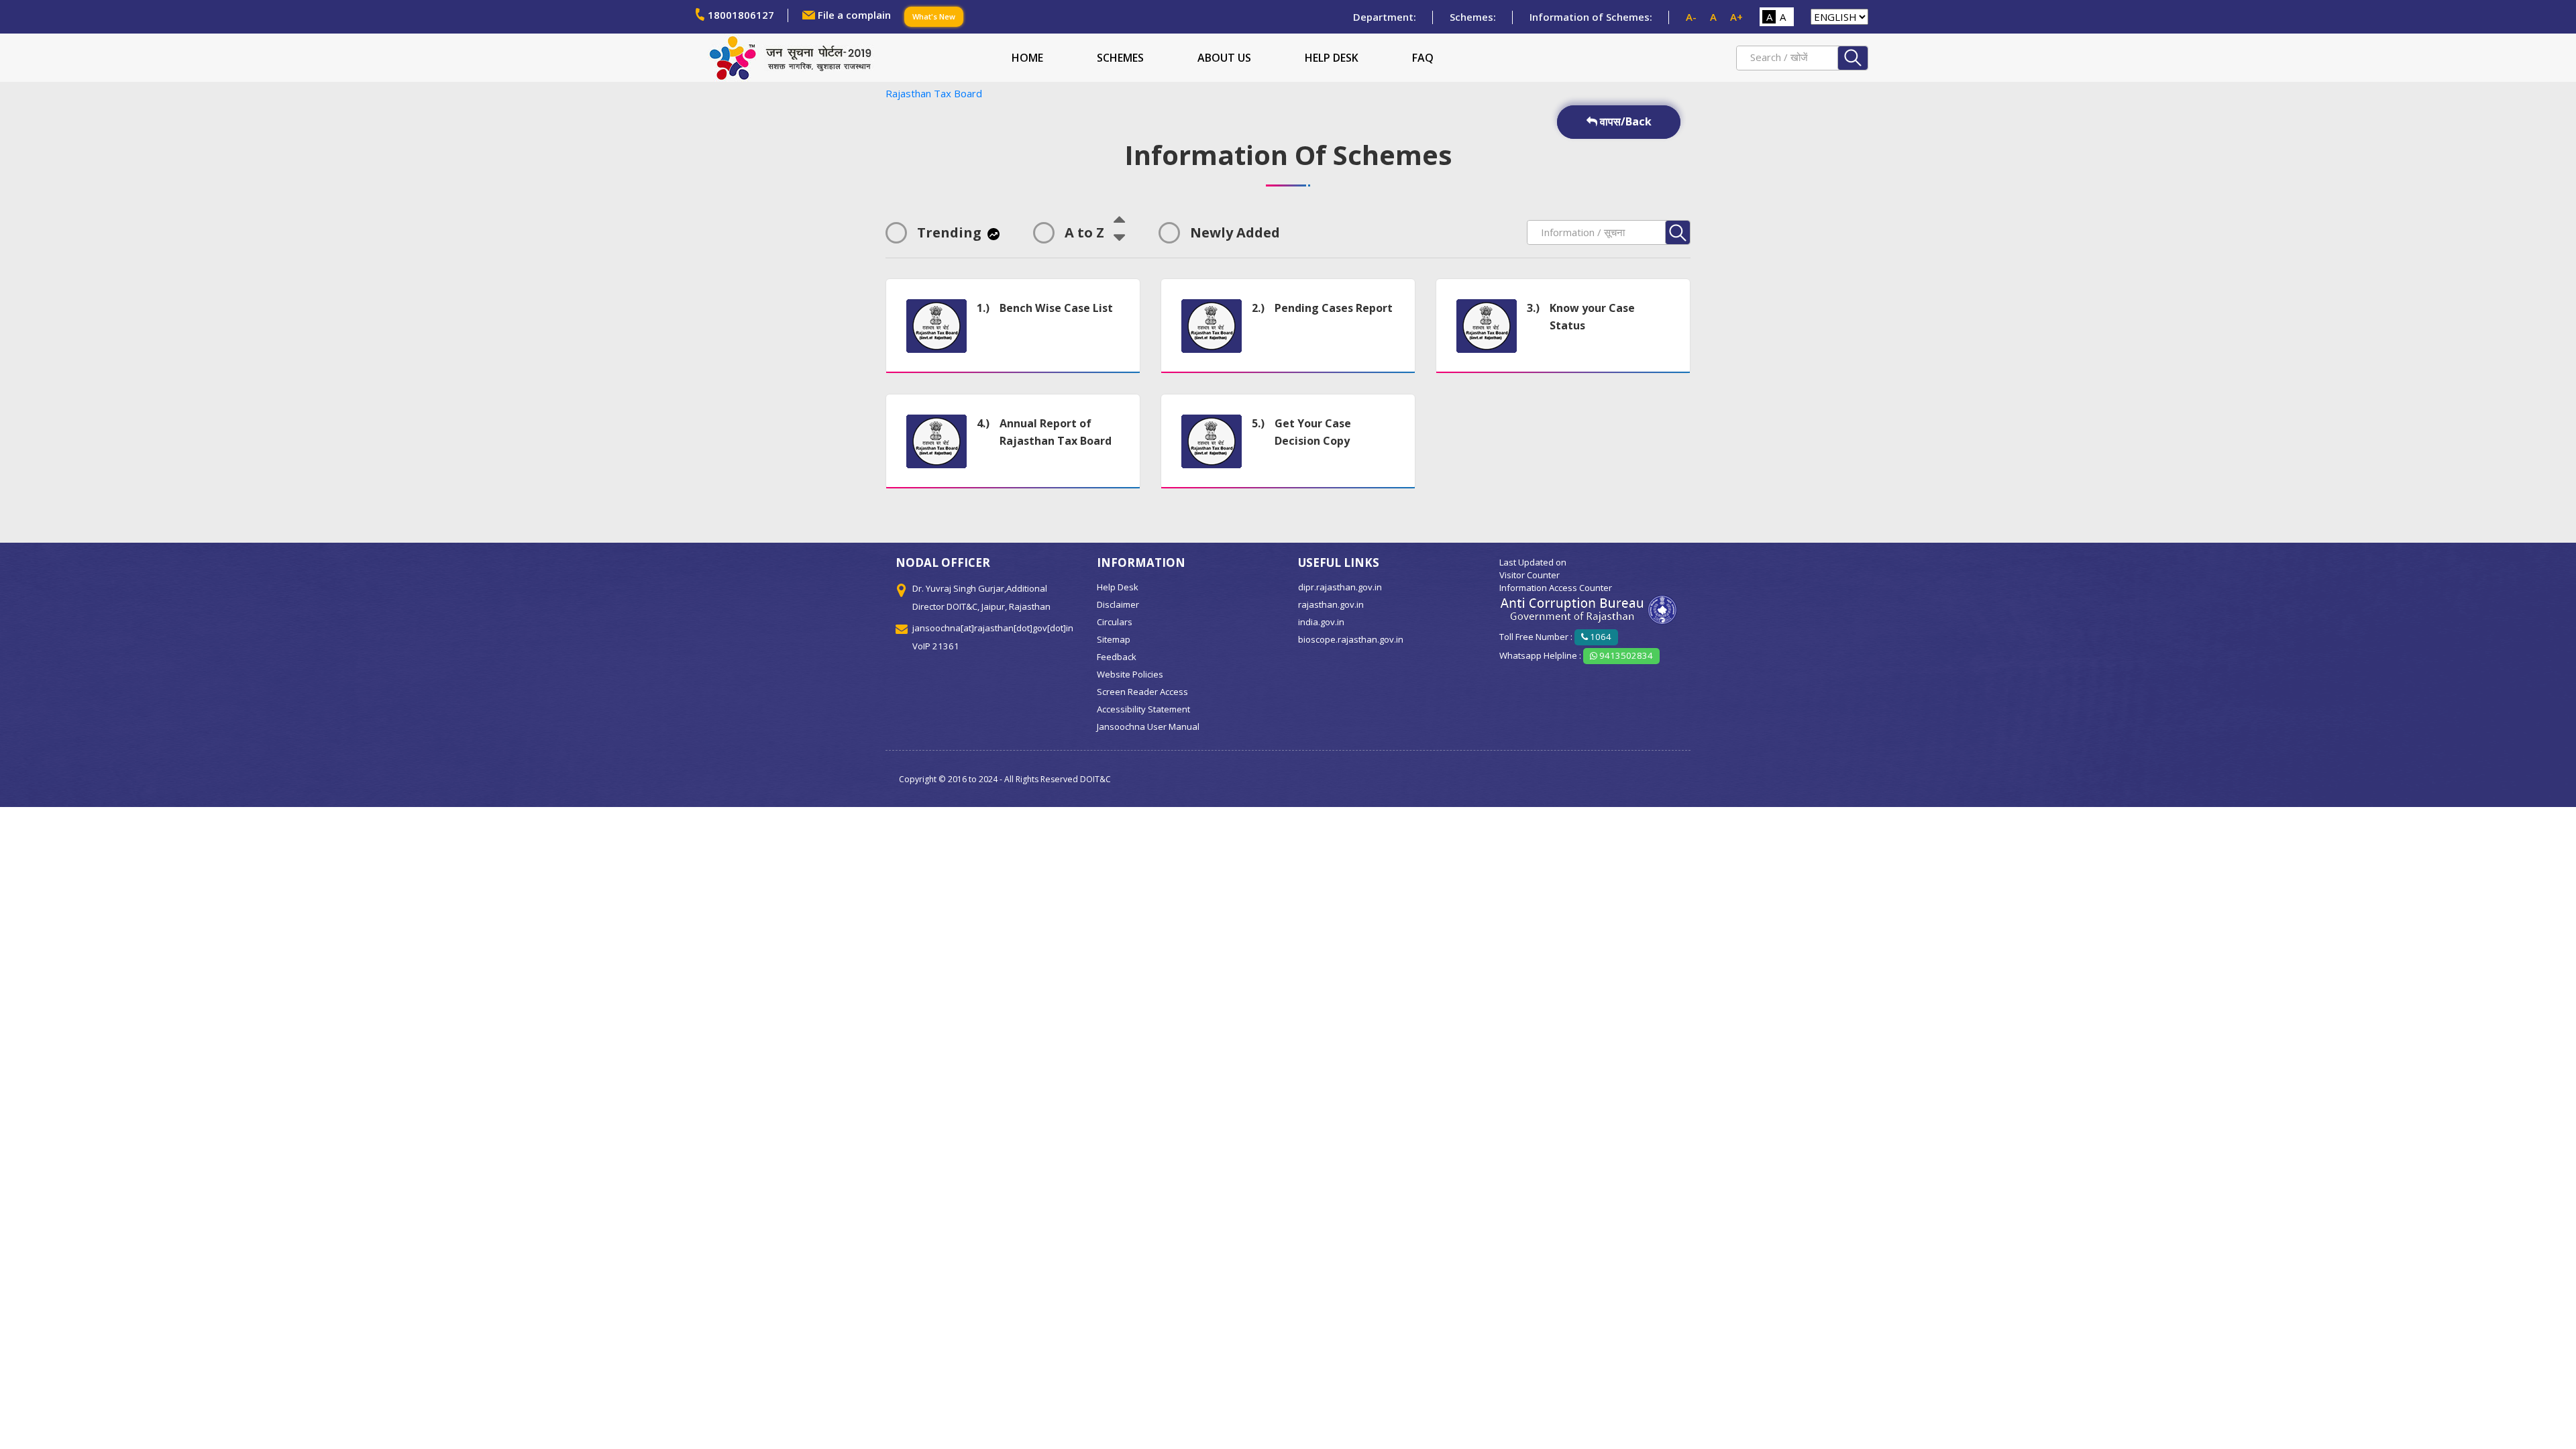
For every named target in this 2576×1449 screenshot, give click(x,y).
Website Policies (1130, 674)
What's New (934, 16)
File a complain (854, 15)
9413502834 (1625, 655)
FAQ (1423, 58)
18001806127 (741, 15)
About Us (1224, 58)
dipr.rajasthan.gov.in (1340, 587)
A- (1691, 17)
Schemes (1120, 58)
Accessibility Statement (1143, 709)
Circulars (1115, 622)
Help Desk (1332, 58)
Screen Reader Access (1142, 692)
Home (1027, 58)
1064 (1600, 637)
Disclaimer (1118, 604)
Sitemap (1114, 639)
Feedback (1117, 657)
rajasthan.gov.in (1331, 604)
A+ (1736, 17)
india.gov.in (1321, 622)
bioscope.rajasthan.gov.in (1351, 639)
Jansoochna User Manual (1148, 727)
